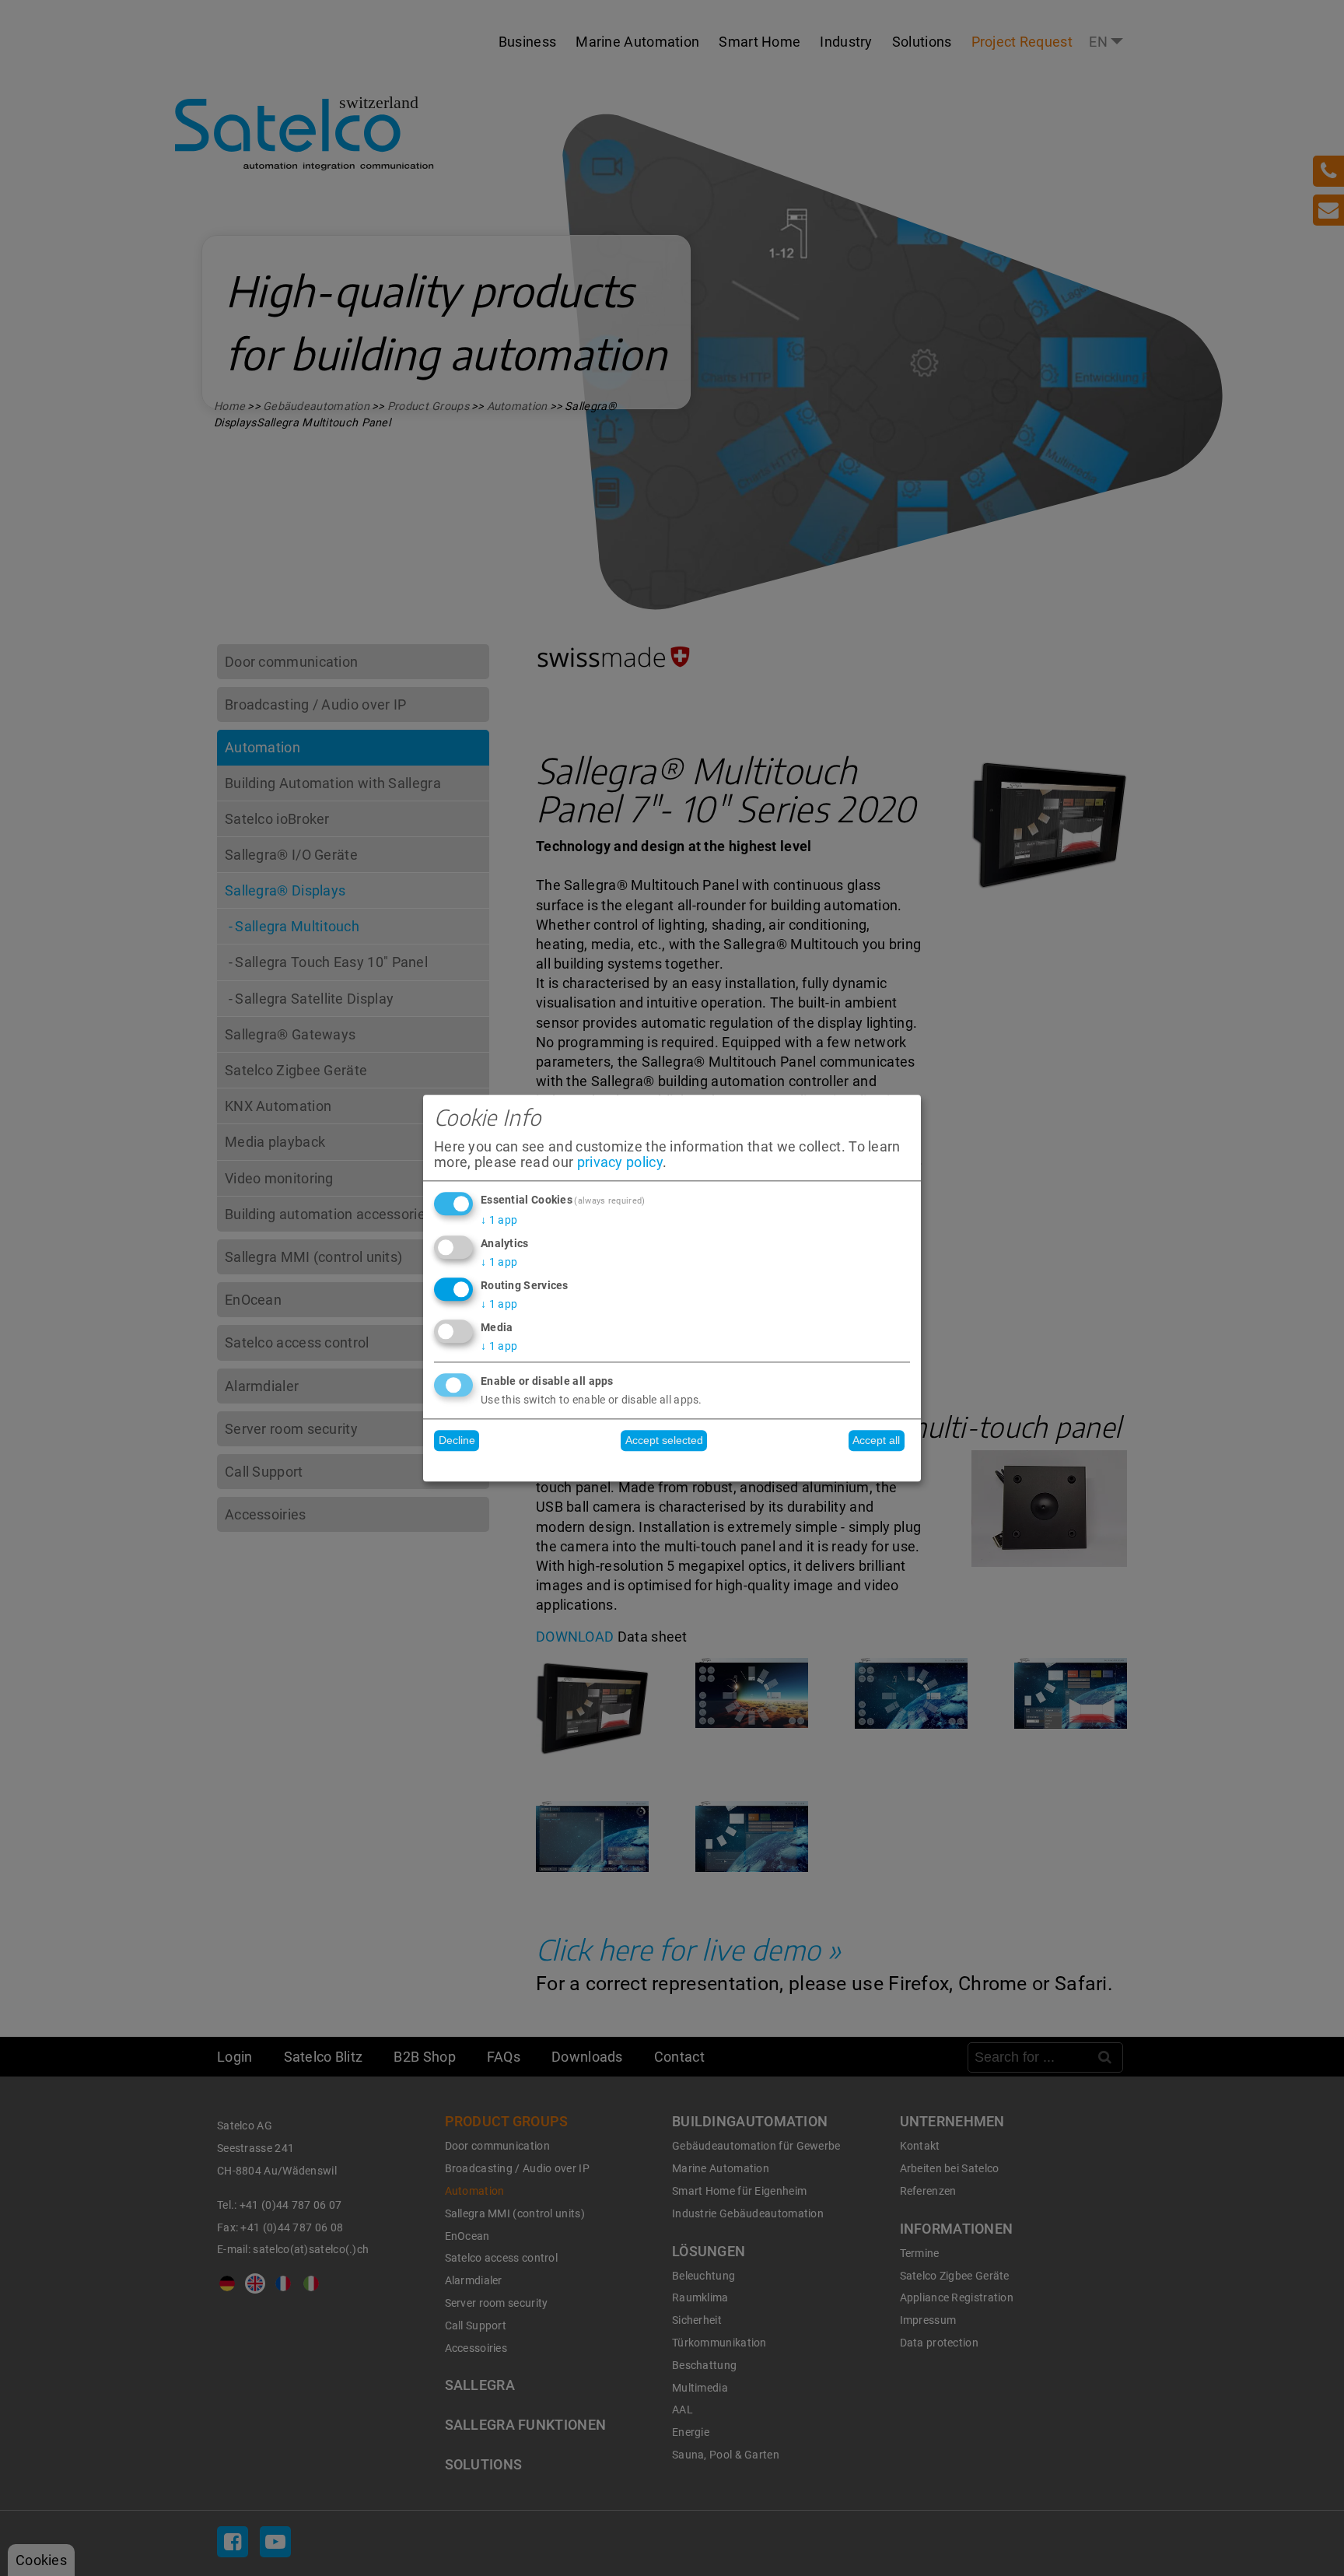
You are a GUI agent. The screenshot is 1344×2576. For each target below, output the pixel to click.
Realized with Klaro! (672, 1465)
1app (499, 1221)
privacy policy (620, 1162)
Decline (457, 1441)
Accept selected (664, 1441)
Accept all (876, 1441)
